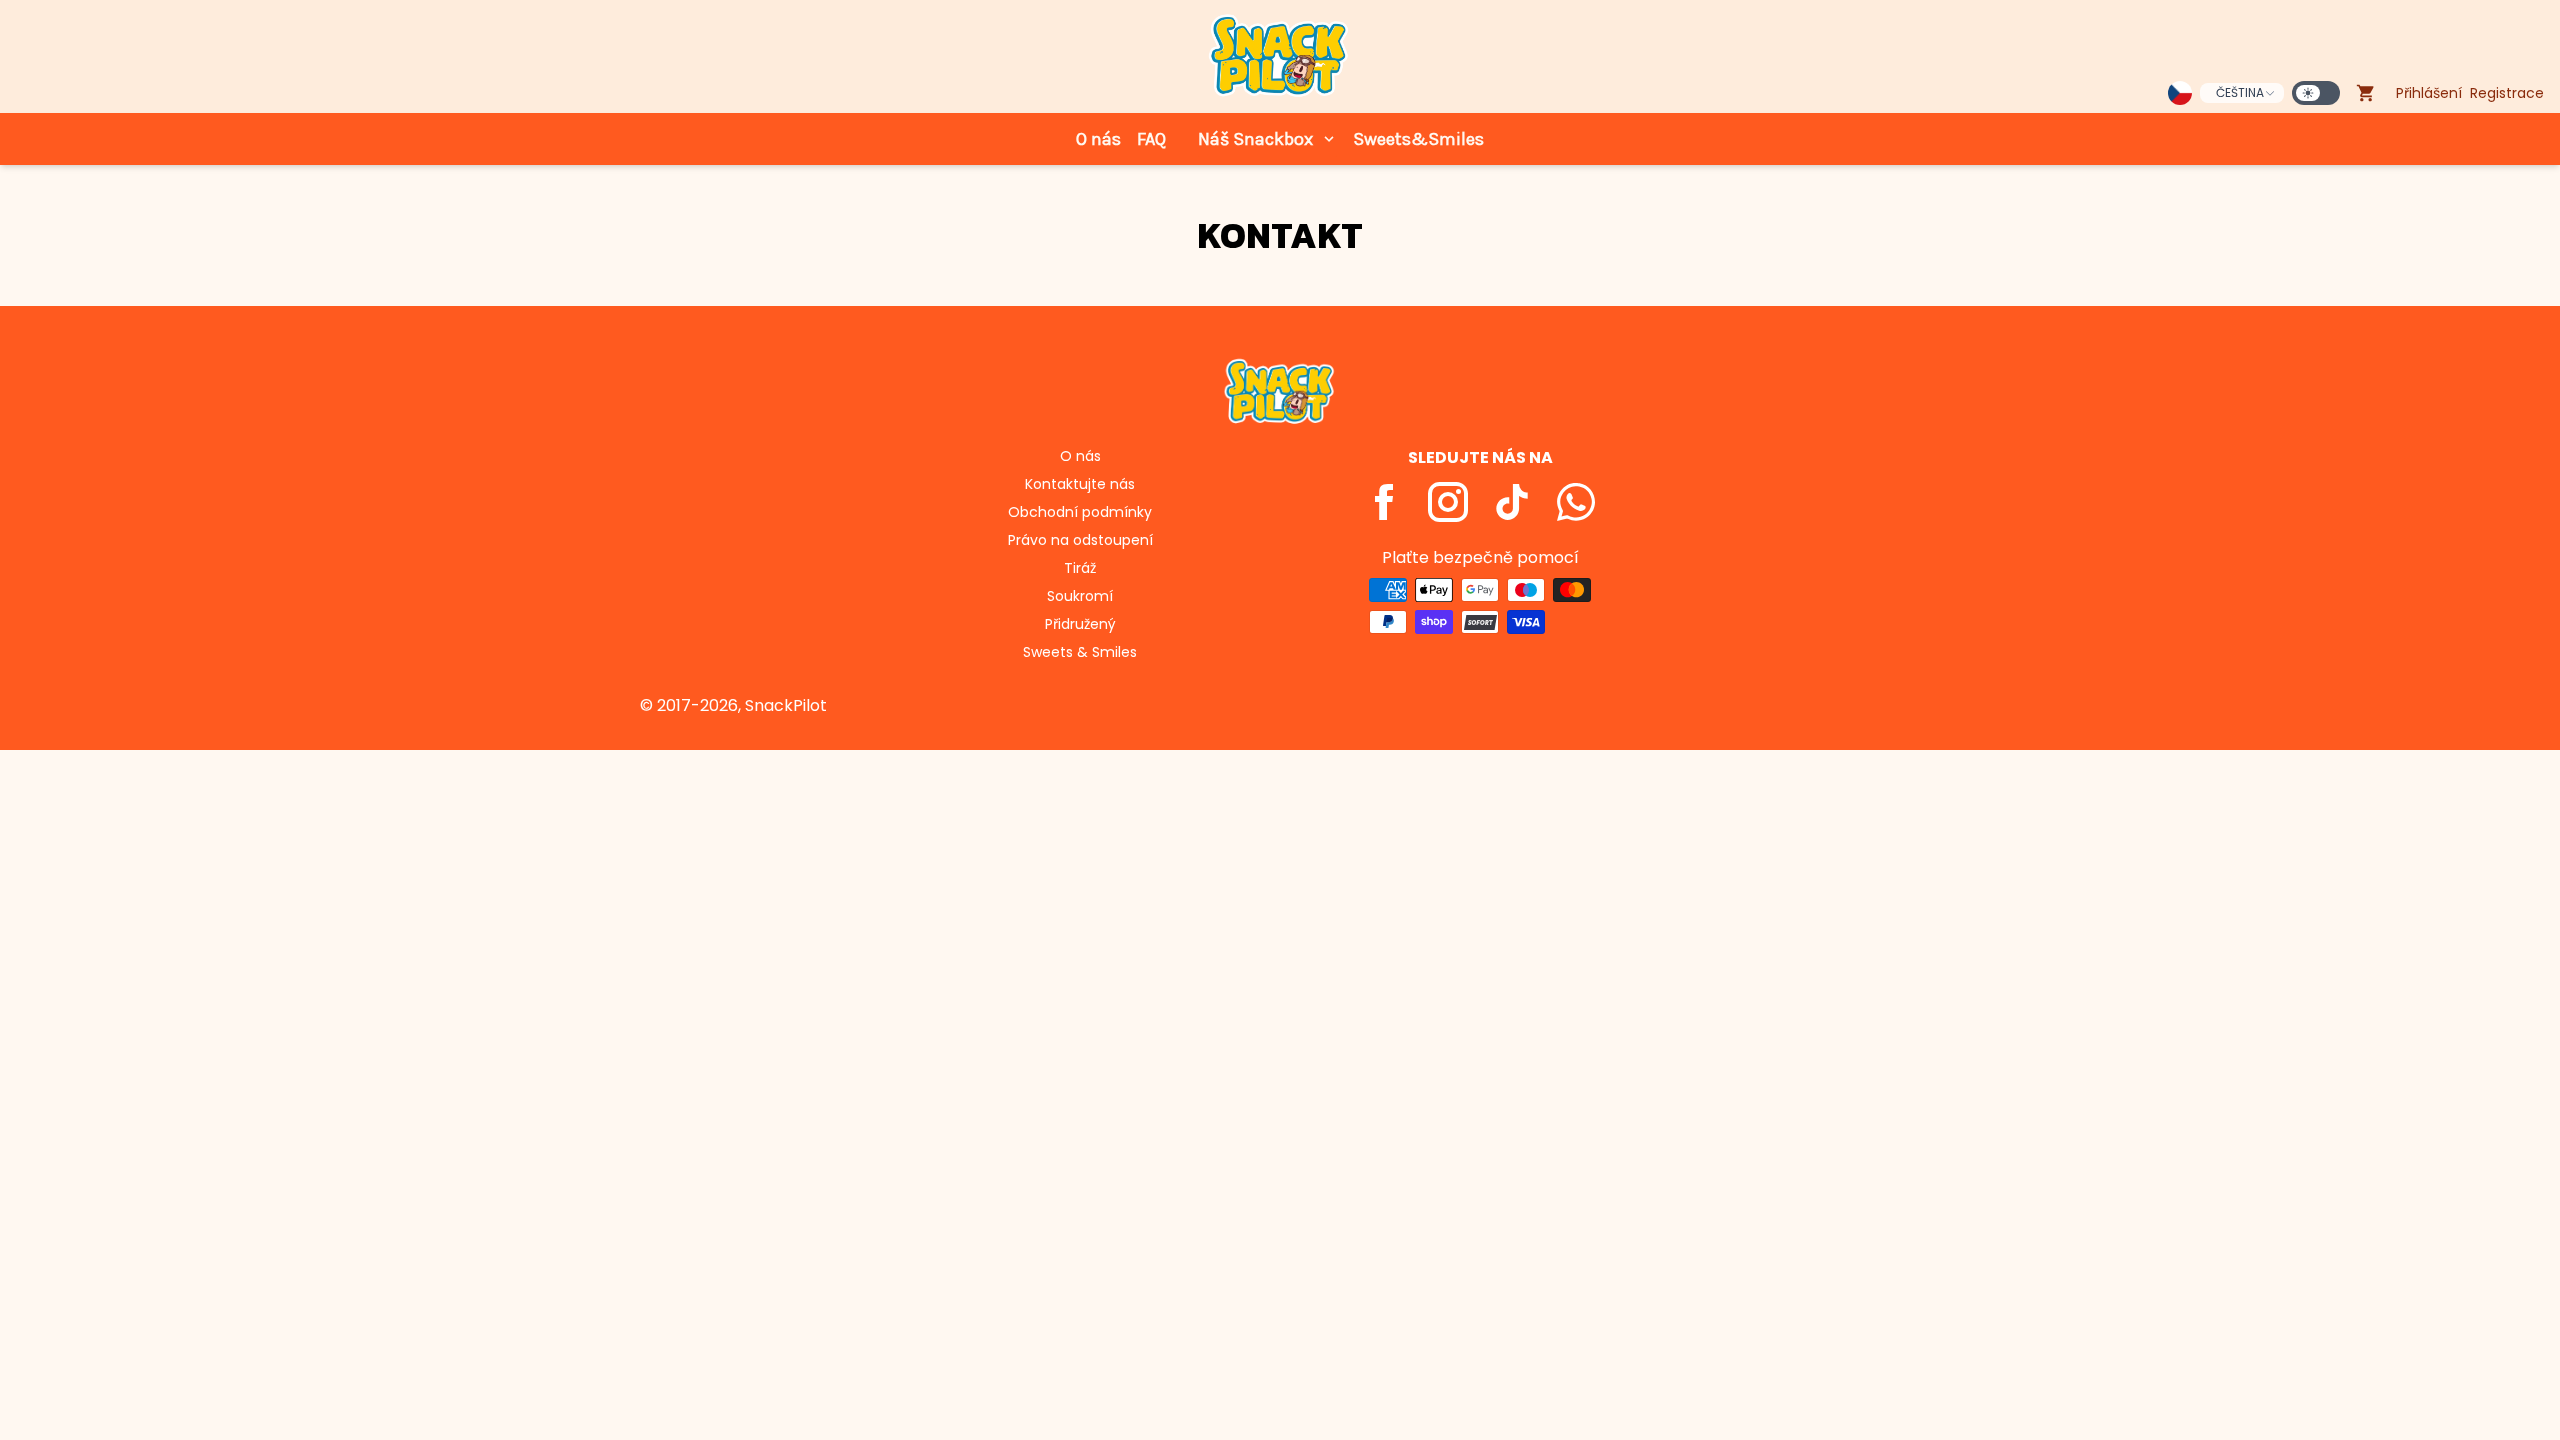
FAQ (1151, 139)
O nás (1098, 139)
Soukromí (1080, 596)
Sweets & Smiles (1080, 652)
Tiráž (1080, 568)
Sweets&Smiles (1418, 139)
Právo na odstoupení (1080, 540)
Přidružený (1080, 624)
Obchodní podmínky (1080, 512)
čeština (2240, 92)
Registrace (2507, 93)
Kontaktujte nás (1080, 484)
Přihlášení (2429, 93)
